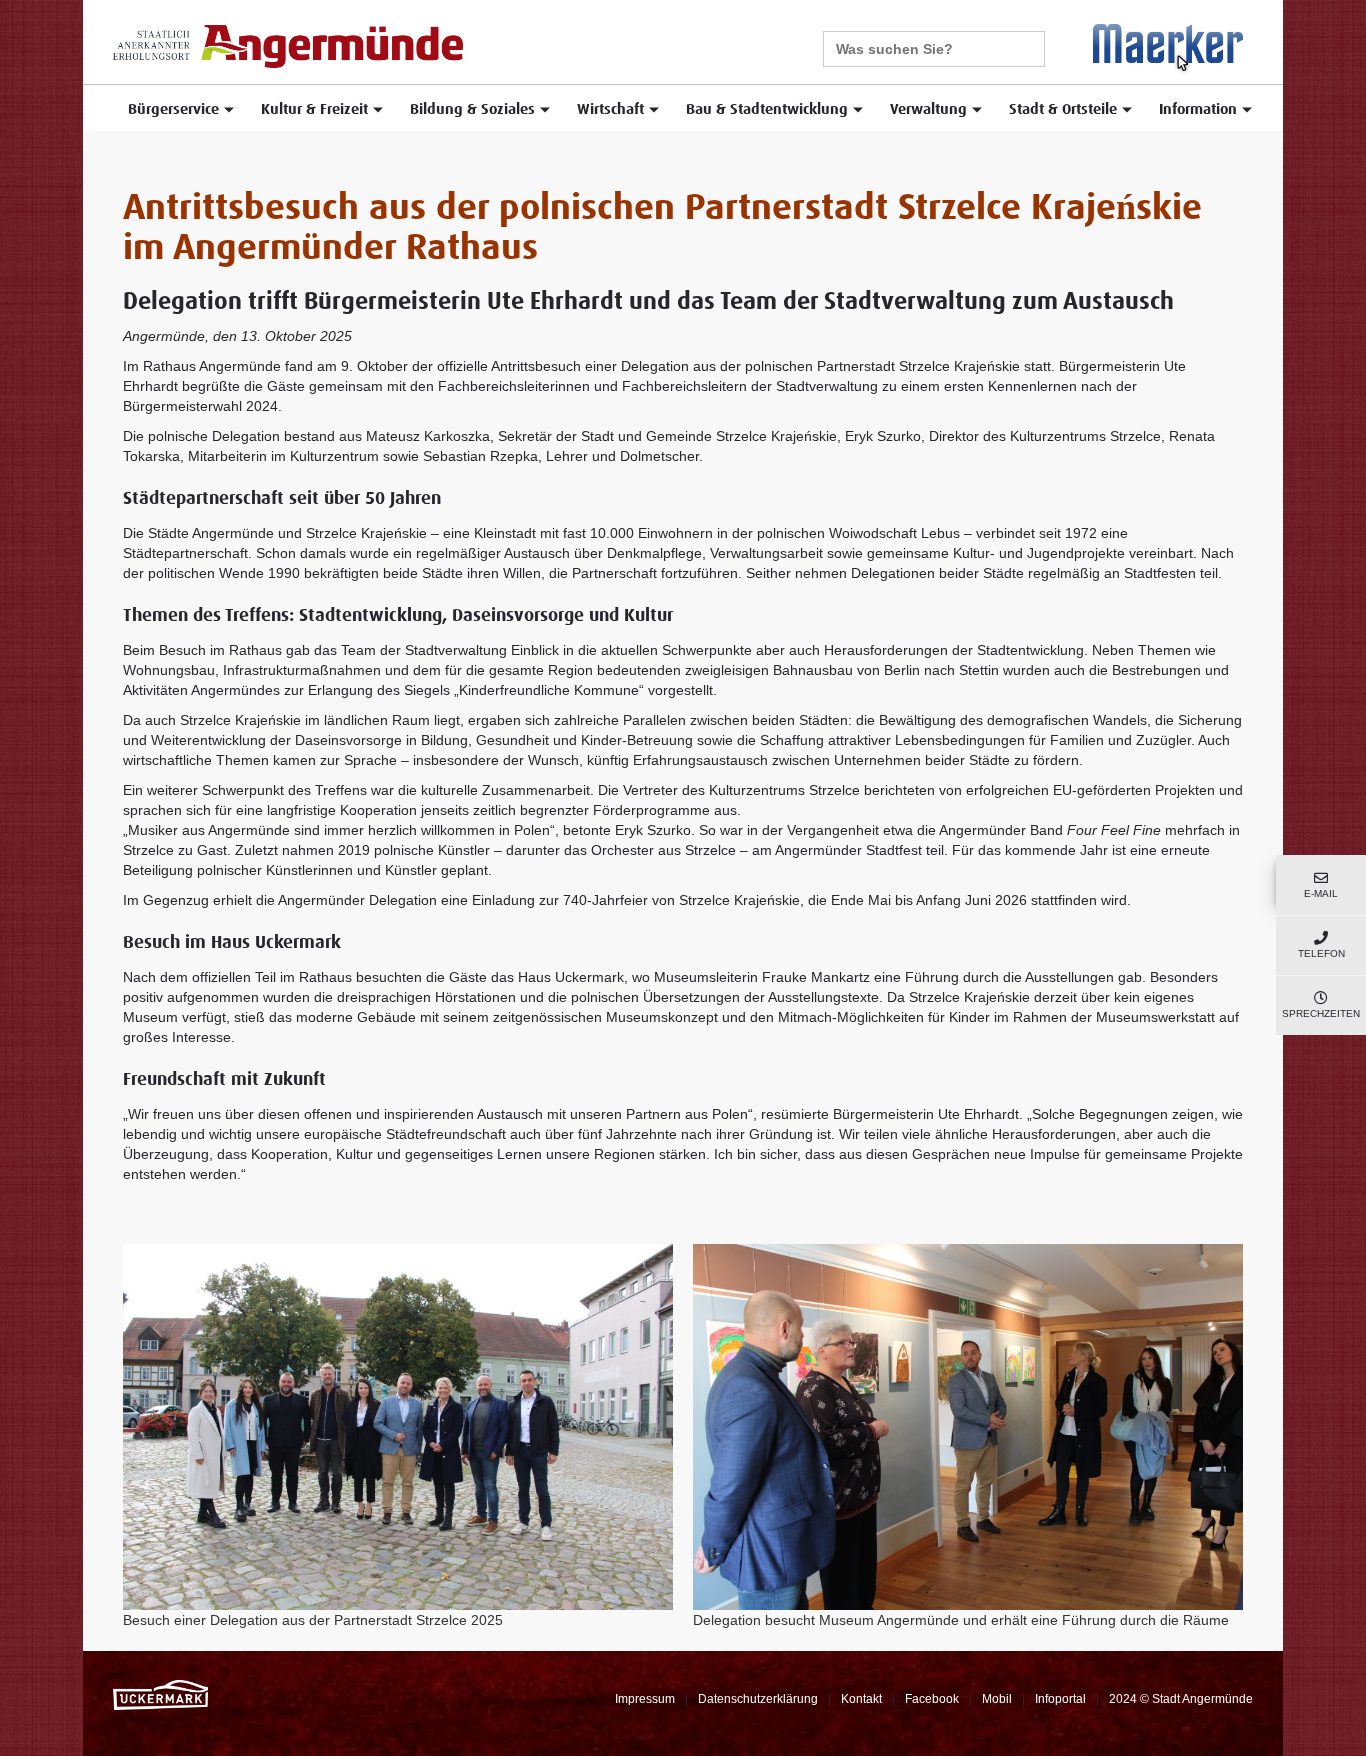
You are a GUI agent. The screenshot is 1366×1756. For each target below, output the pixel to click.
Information (1198, 109)
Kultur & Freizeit (314, 109)
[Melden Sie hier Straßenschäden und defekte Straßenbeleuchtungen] (1168, 48)
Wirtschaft (610, 109)
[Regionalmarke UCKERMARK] (160, 1694)
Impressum (645, 1699)
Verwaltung (928, 109)
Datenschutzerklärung (758, 1699)
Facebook (932, 1699)
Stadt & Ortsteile (1063, 109)
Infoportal (1060, 1699)
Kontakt (861, 1699)
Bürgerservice (173, 109)
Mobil (997, 1699)
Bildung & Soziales (472, 109)
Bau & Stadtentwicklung (767, 109)
